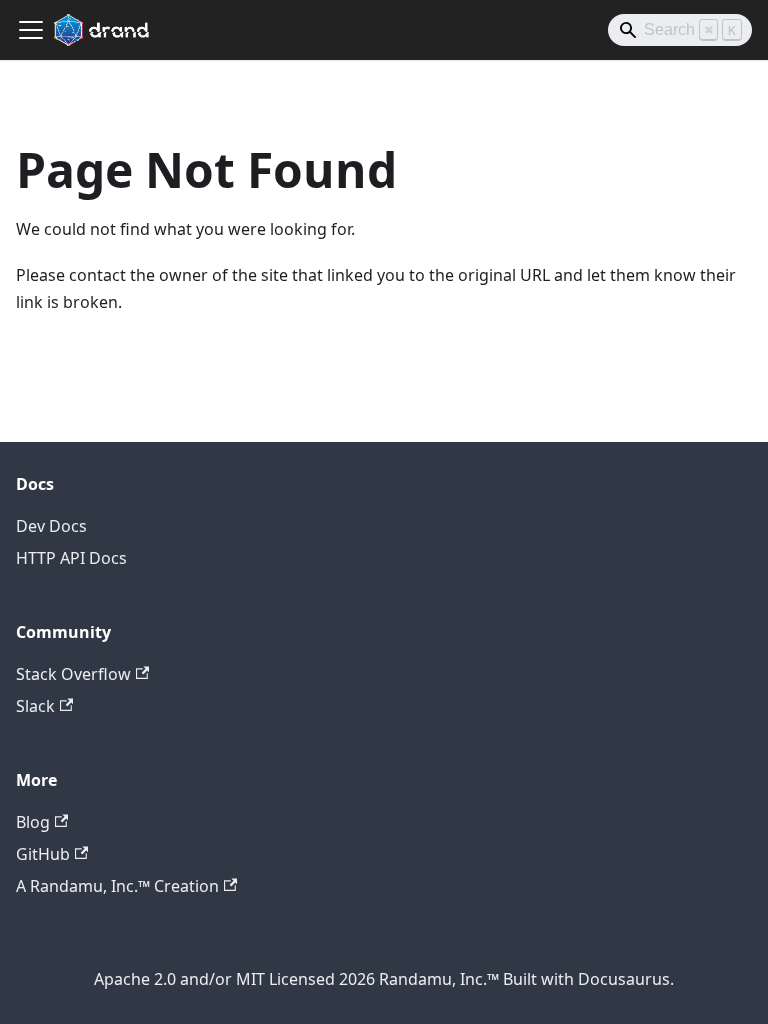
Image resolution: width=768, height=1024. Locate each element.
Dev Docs (51, 526)
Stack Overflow (73, 674)
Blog (33, 822)
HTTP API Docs (71, 558)
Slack (35, 706)
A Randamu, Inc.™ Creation (117, 886)
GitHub (43, 854)
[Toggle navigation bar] (31, 30)
